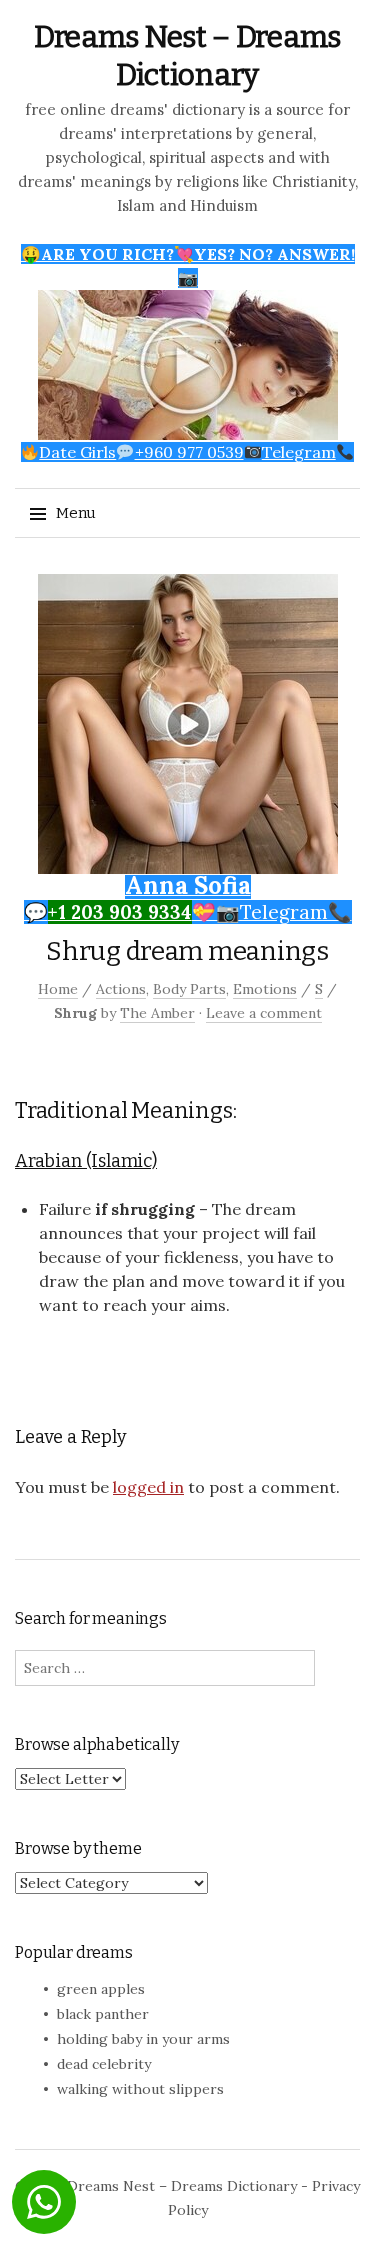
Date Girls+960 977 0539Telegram (187, 452)
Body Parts (189, 989)
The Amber (157, 1013)
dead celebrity (104, 2064)
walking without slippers (140, 2089)
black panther (103, 2014)
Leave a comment (264, 1013)
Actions (121, 989)
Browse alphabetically (97, 1744)
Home (58, 989)
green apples (101, 1989)
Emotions (265, 989)
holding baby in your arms (143, 2039)
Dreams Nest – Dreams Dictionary (182, 2186)
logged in (148, 1487)
